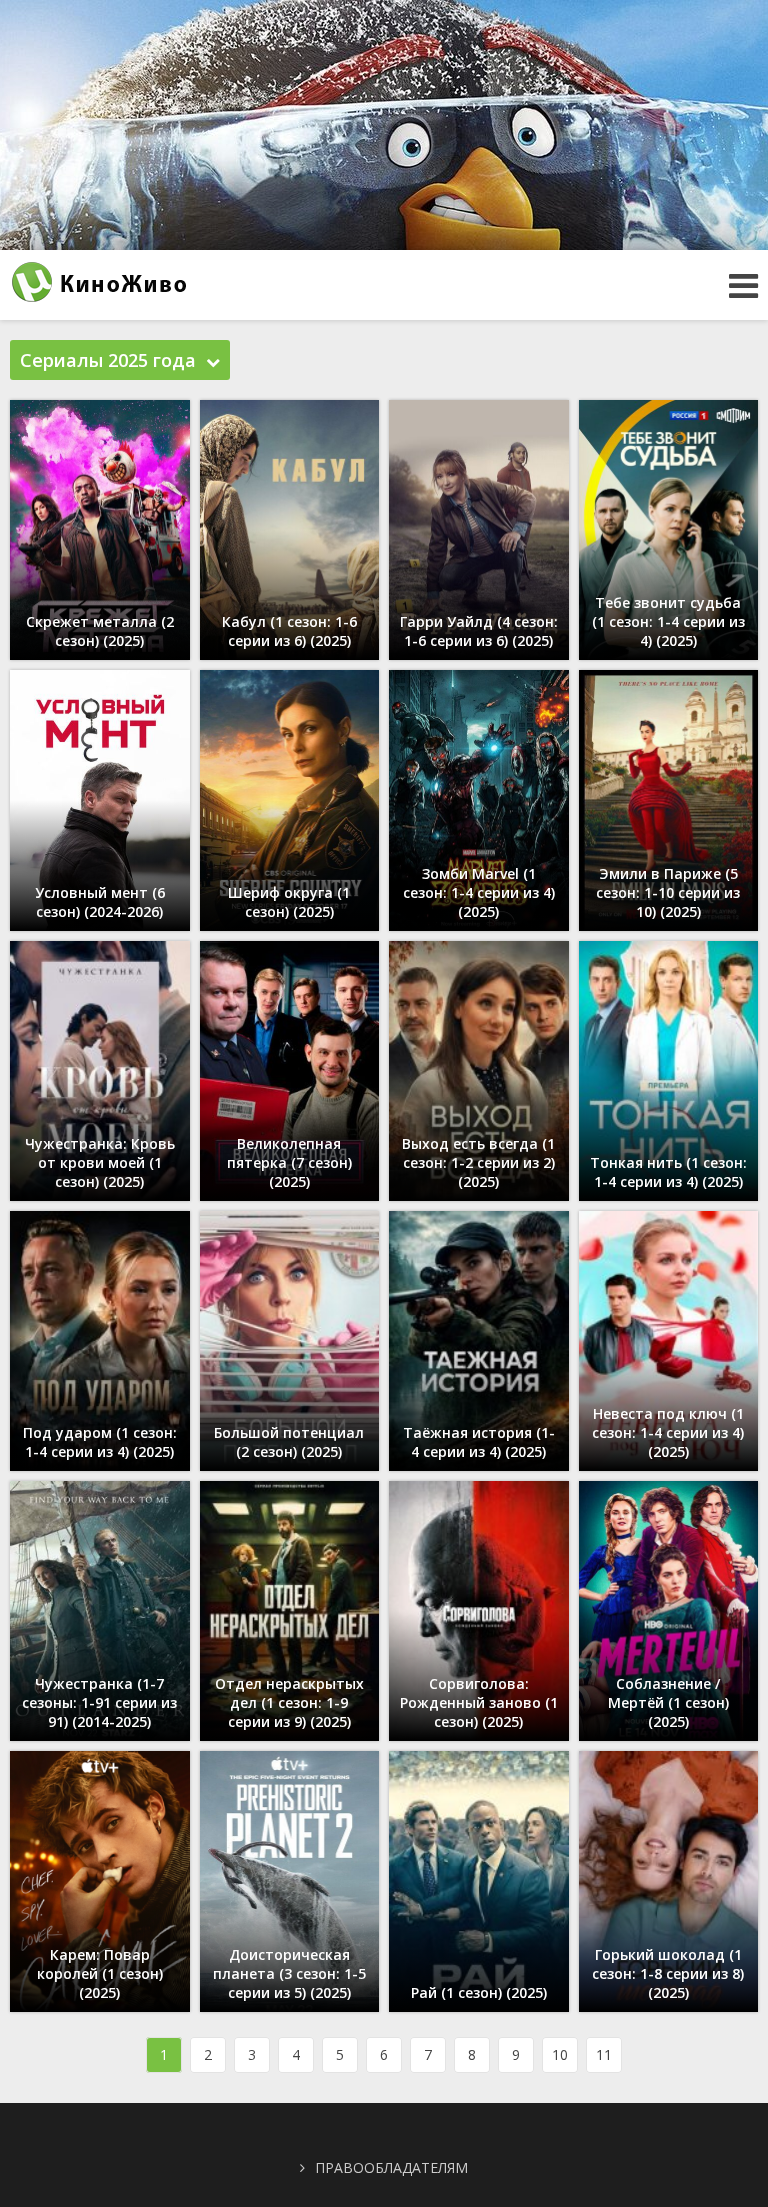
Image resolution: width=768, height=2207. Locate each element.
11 (604, 2054)
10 (560, 2054)
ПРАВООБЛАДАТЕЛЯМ (391, 2167)
